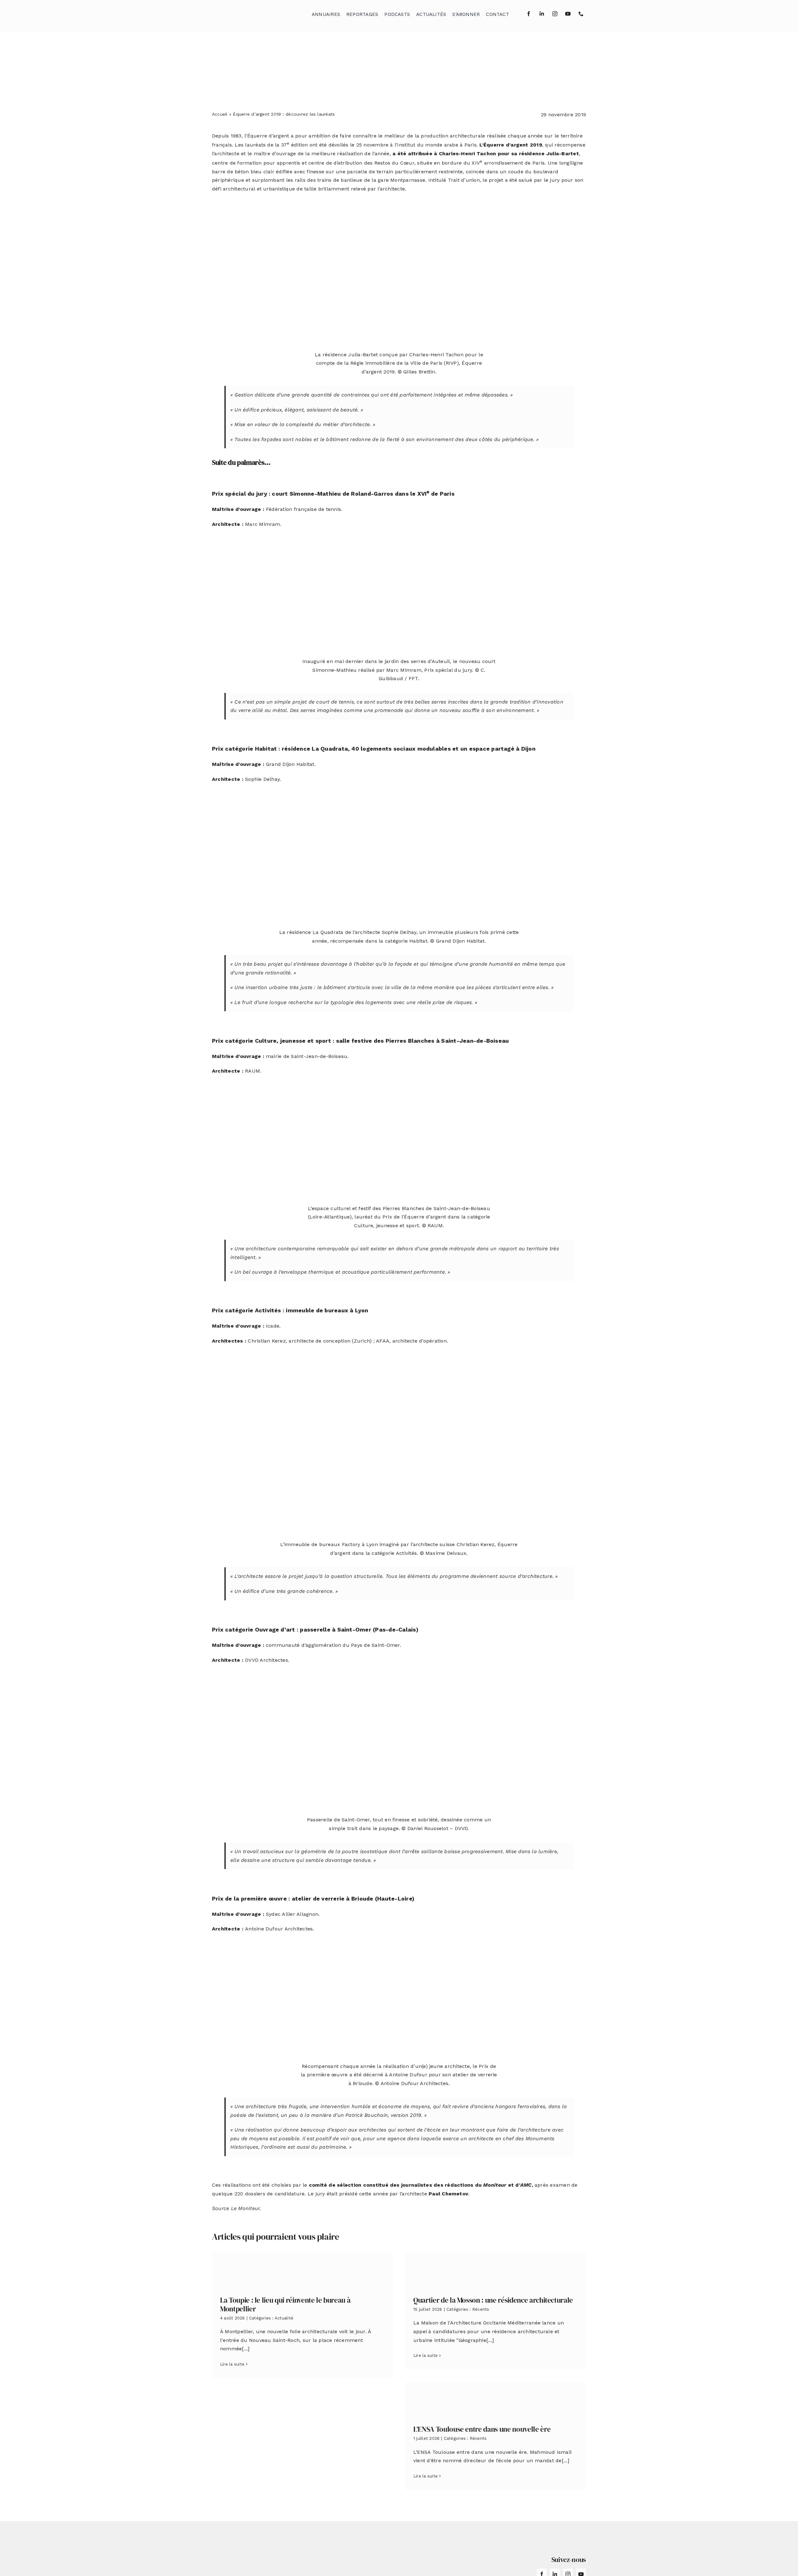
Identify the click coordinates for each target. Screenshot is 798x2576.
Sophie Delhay (262, 779)
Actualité (284, 2318)
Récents (481, 2309)
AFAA (383, 1341)
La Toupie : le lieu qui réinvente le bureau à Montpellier (285, 2304)
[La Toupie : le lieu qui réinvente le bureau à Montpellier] (302, 2270)
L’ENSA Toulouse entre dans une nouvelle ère (482, 2429)
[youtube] (568, 14)
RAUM (252, 1071)
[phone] (581, 14)
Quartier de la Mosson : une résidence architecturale (493, 2300)
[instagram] (555, 14)
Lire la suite (232, 2364)
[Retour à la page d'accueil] (243, 13)
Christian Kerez (267, 1341)
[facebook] (529, 14)
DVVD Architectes (267, 1660)
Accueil (220, 114)
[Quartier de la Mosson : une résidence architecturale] (496, 2270)
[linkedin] (542, 14)
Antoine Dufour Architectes (279, 1929)
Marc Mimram (263, 524)
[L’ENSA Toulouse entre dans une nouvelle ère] (496, 2399)
